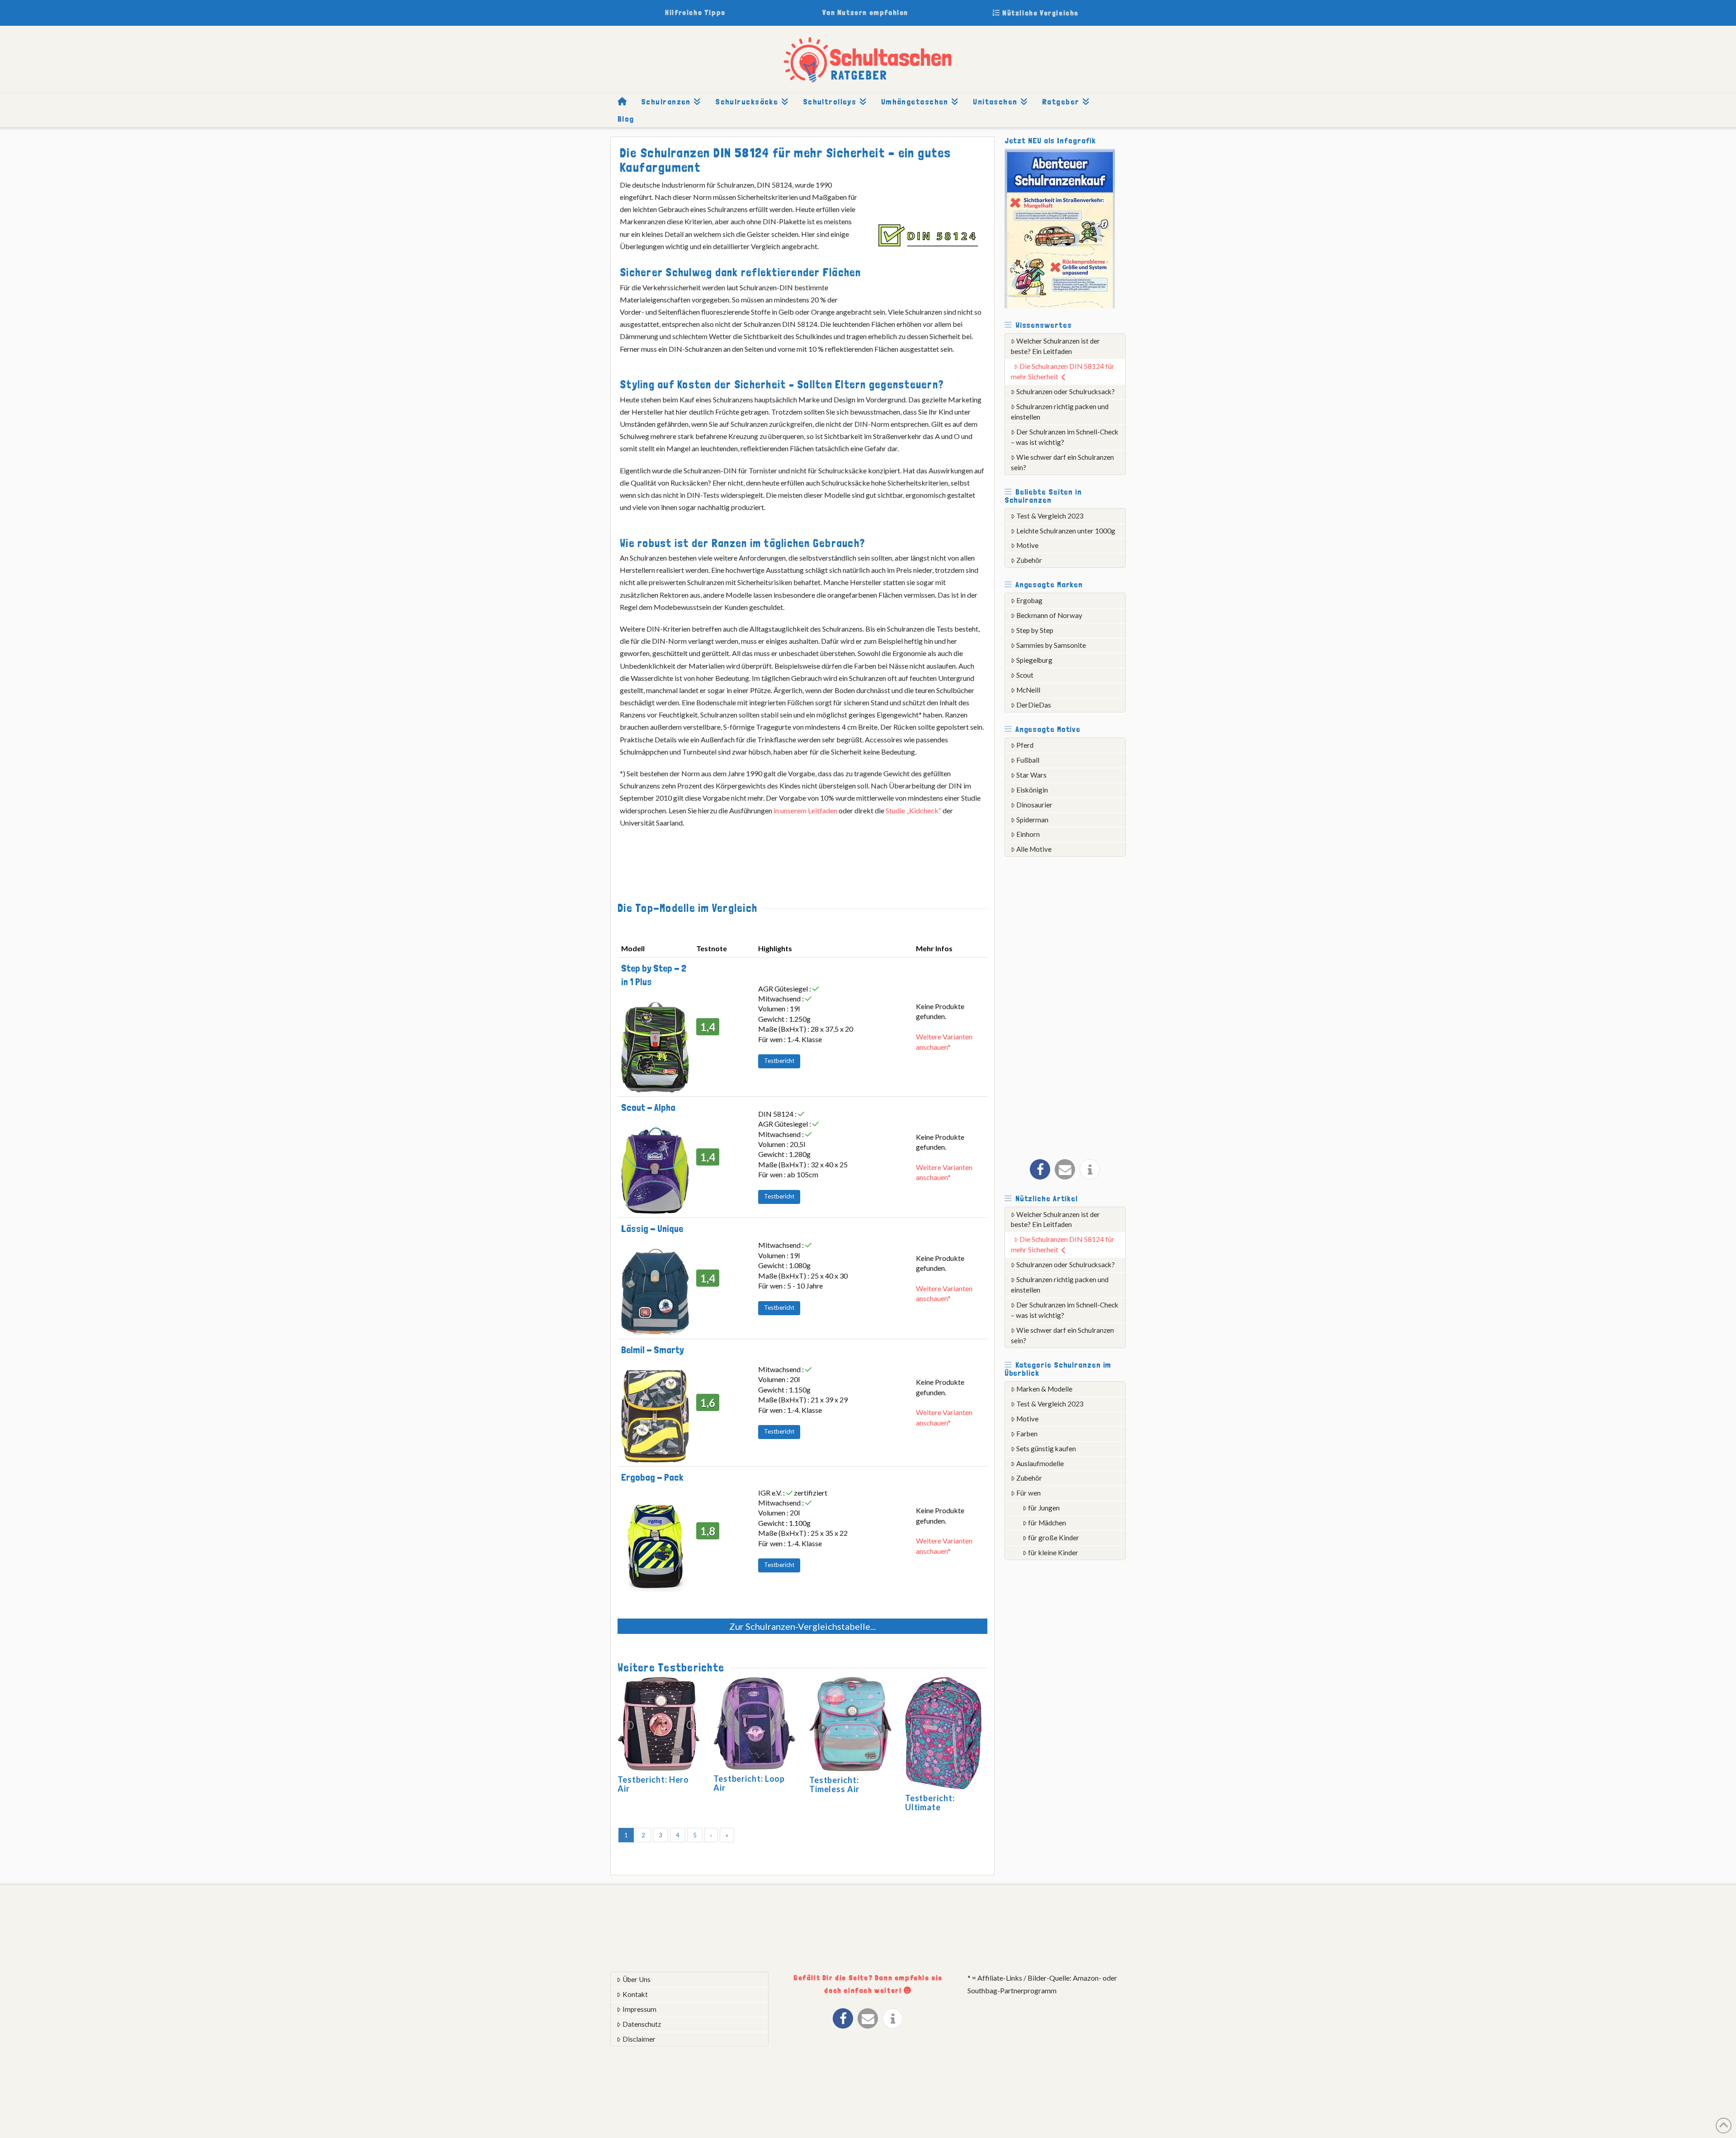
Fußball (1028, 760)
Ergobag (1029, 600)
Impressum (639, 2009)
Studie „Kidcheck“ (913, 810)
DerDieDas (1034, 705)
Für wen (1028, 1493)
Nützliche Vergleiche (1039, 13)
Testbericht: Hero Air (653, 1784)
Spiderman (1032, 820)
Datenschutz (642, 2024)
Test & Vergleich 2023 (1050, 516)
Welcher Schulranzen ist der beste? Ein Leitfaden (1056, 346)
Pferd (1025, 745)
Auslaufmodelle (1040, 1463)
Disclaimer (639, 2039)
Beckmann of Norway (1049, 615)
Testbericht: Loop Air (749, 1783)
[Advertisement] (1072, 1005)
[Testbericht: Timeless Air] (850, 1725)
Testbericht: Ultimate (930, 1803)
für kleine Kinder (1053, 1553)
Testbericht (779, 1061)
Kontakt (635, 1994)
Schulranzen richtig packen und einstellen (1060, 412)
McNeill (1028, 690)
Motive (1027, 545)
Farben (1027, 1434)
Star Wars (1031, 775)
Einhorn (1028, 834)
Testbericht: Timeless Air (834, 1784)
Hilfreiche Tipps (695, 12)
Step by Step (1035, 630)
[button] (1040, 1169)
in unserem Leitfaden (805, 810)
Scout (1025, 675)
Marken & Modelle (1044, 1389)
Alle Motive (1034, 849)
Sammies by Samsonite (1051, 645)
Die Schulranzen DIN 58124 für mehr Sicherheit (1063, 371)
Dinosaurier (1034, 805)
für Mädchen (1047, 1523)
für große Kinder (1054, 1538)
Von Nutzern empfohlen (865, 12)
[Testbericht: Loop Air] (755, 1725)
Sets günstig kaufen (1046, 1449)
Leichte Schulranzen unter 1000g (1066, 531)
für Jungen (1044, 1508)
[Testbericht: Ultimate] (943, 1734)
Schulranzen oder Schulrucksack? (1066, 392)
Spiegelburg (1034, 660)
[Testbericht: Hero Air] (659, 1725)
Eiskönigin (1032, 790)
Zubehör (1029, 560)
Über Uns (637, 1979)
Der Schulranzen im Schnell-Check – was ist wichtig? (1065, 437)
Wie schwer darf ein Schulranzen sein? (1063, 462)
